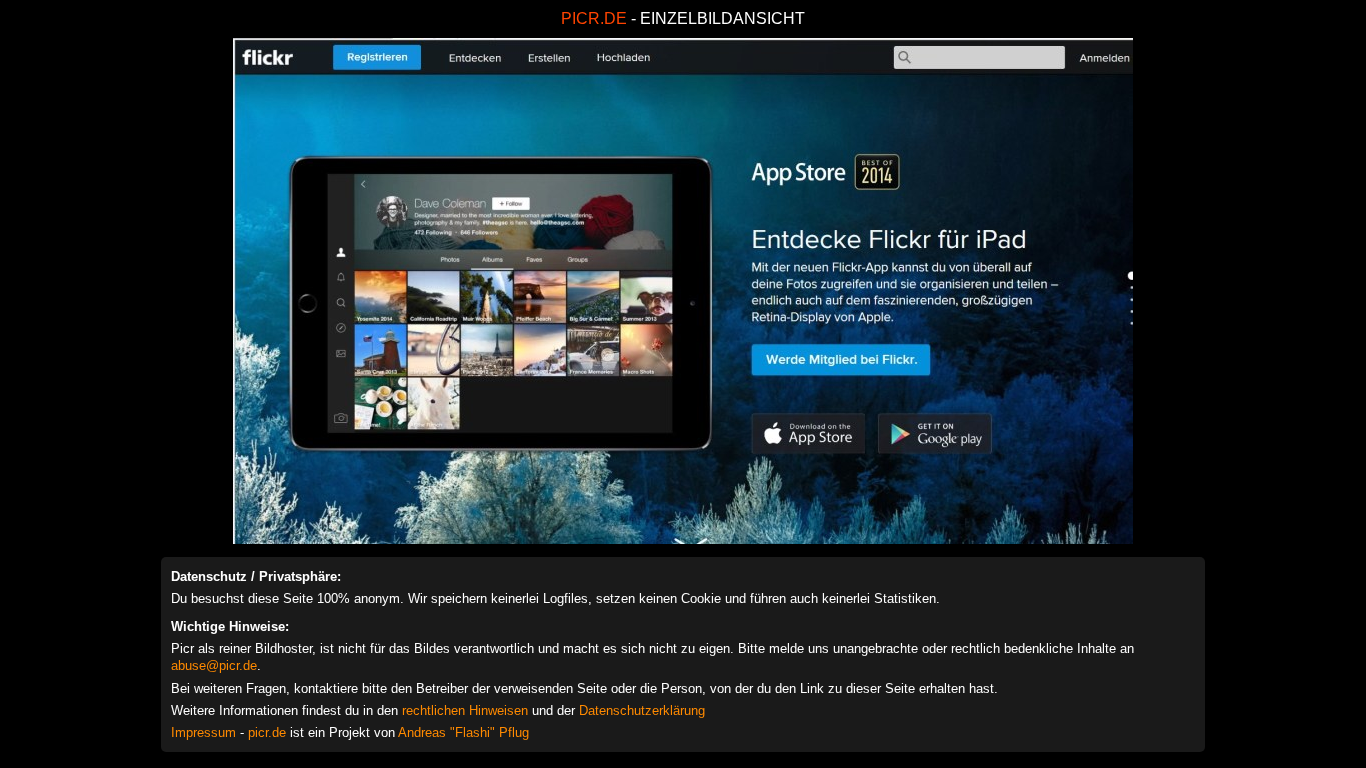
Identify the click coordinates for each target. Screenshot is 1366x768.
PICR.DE (594, 18)
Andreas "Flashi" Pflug (463, 732)
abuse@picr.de (214, 665)
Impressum (203, 732)
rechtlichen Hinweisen (465, 710)
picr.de (267, 732)
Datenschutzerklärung (642, 710)
